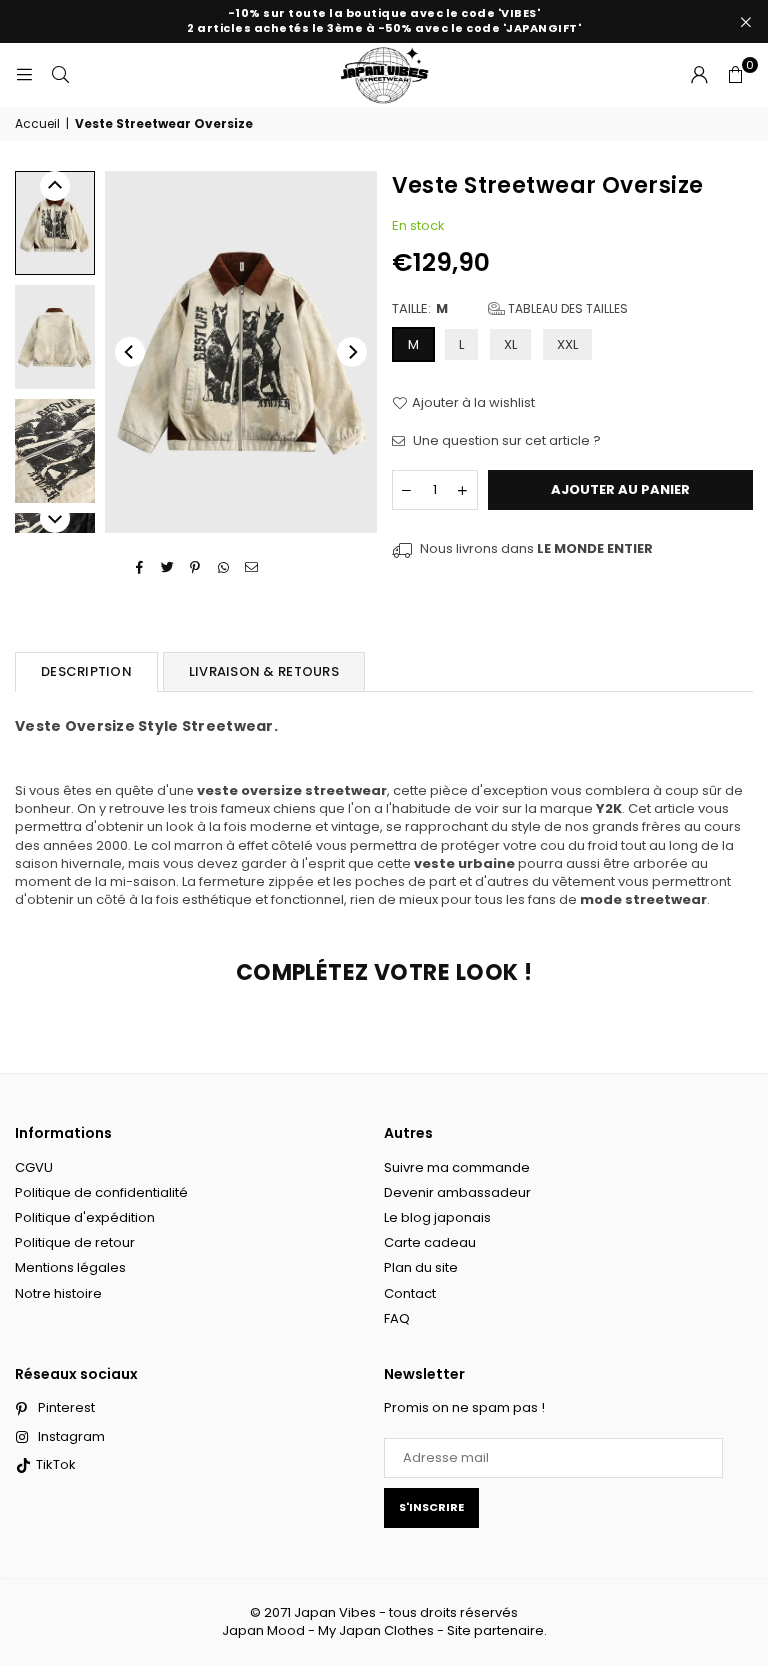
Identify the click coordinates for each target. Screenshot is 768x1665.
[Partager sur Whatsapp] (223, 567)
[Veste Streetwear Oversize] (55, 222)
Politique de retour (75, 1242)
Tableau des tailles (566, 308)
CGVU (34, 1167)
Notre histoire (58, 1293)
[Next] (352, 352)
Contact (410, 1293)
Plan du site (421, 1267)
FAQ (397, 1318)
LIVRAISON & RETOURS (264, 671)
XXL (567, 344)
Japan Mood (263, 1630)
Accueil (37, 124)
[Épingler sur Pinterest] (195, 567)
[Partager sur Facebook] (139, 567)
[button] (735, 75)
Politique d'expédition (85, 1217)
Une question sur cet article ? (505, 441)
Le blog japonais (437, 1217)
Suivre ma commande (457, 1167)
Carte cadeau (430, 1242)
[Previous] (130, 352)
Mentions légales (70, 1267)
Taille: (510, 309)
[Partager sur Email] (251, 567)
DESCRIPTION (86, 671)
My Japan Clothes (376, 1630)
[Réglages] (699, 75)
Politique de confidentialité (101, 1192)
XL (510, 344)
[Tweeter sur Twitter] (167, 567)
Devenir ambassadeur (457, 1192)
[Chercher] (60, 74)
